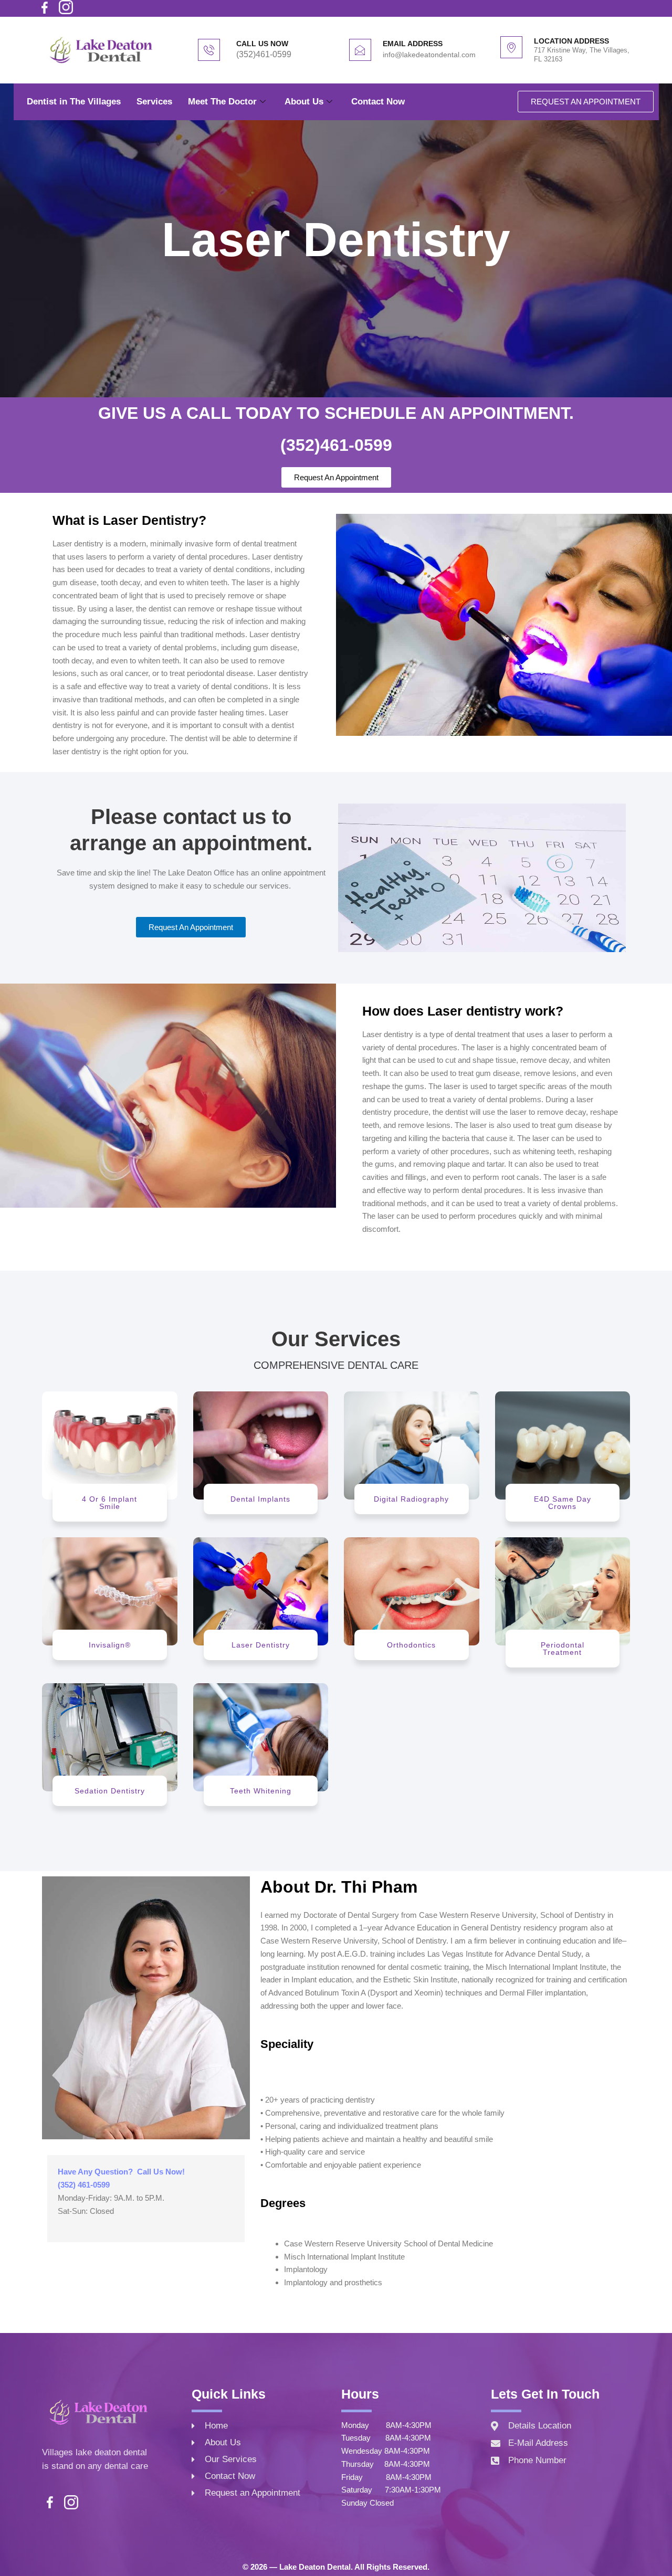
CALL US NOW (262, 44)
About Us (304, 102)
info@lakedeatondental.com (429, 55)
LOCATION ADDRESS (571, 41)
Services (154, 102)
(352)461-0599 (264, 54)
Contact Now (378, 102)
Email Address (413, 44)
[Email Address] (360, 50)
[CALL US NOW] (209, 50)
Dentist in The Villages (74, 102)
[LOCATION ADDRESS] (511, 47)
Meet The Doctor (222, 102)
